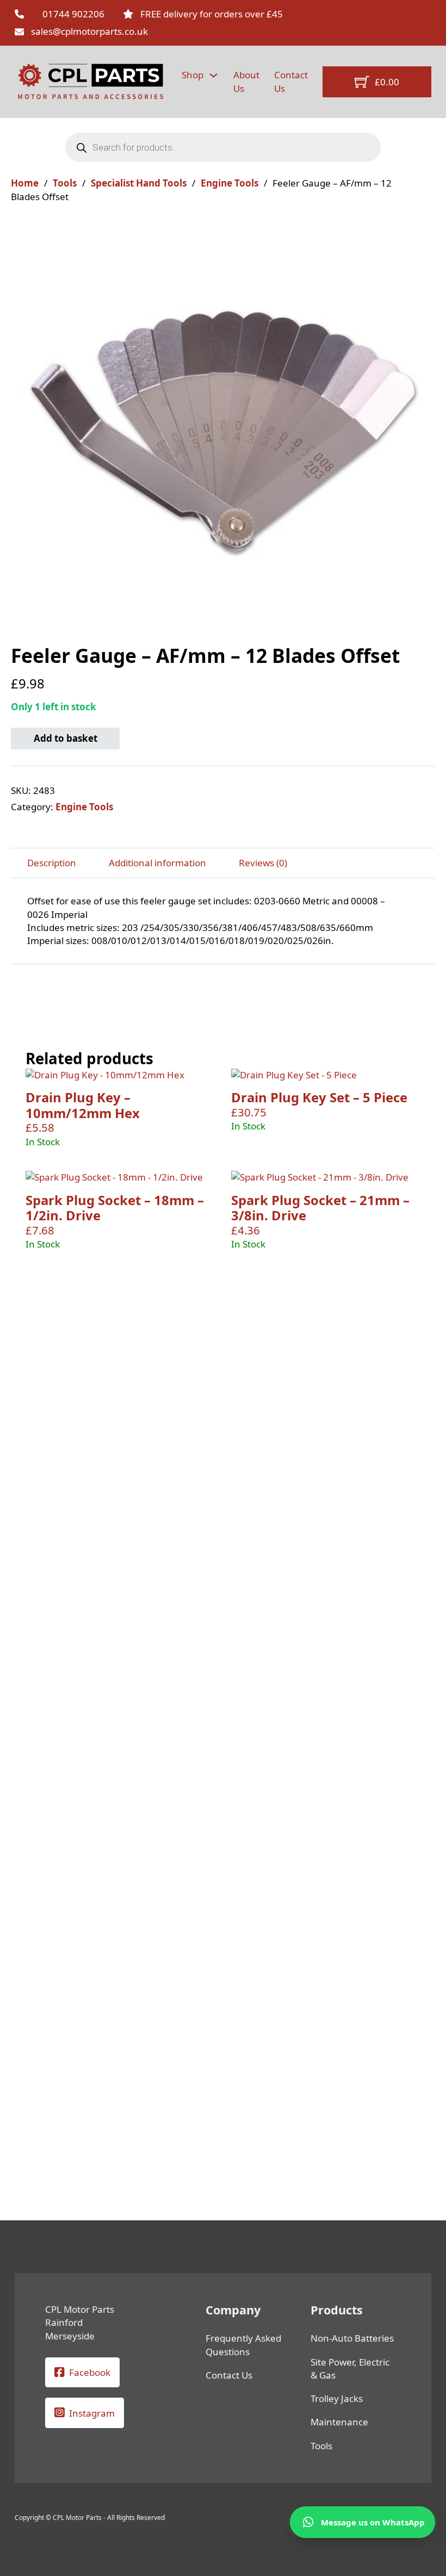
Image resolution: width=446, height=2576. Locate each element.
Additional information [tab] (157, 863)
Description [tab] (52, 863)
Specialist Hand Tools (139, 183)
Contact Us (291, 81)
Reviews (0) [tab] (263, 863)
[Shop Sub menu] (213, 75)
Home (25, 183)
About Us (246, 81)
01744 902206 (73, 14)
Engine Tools (230, 183)
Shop (193, 75)
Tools (65, 183)
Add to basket (66, 738)
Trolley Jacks (337, 2398)
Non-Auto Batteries (352, 2338)
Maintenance (339, 2422)
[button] (420, 234)
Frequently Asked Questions (243, 2345)
